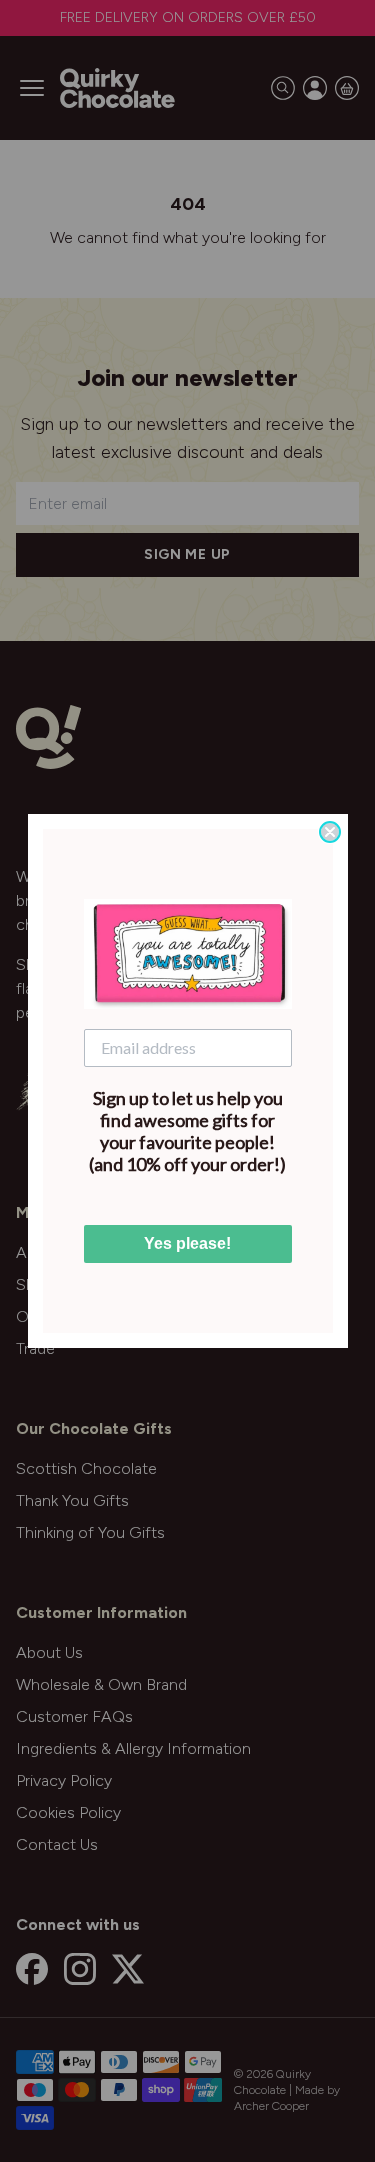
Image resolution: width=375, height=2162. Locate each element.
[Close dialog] (330, 832)
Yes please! (187, 1243)
